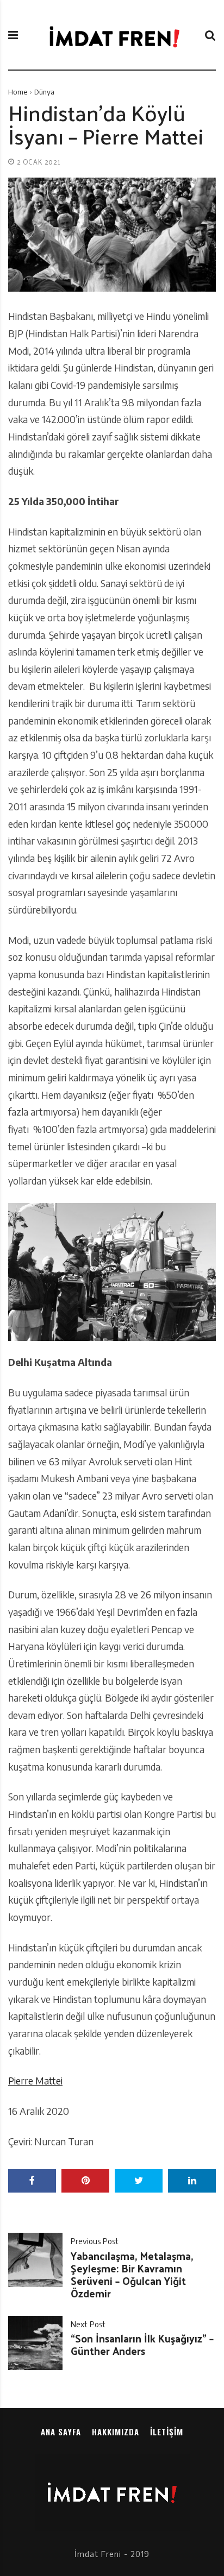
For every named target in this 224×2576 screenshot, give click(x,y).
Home (18, 92)
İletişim (167, 2432)
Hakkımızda (116, 2432)
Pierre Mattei (35, 2081)
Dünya (44, 92)
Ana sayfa (61, 2432)
